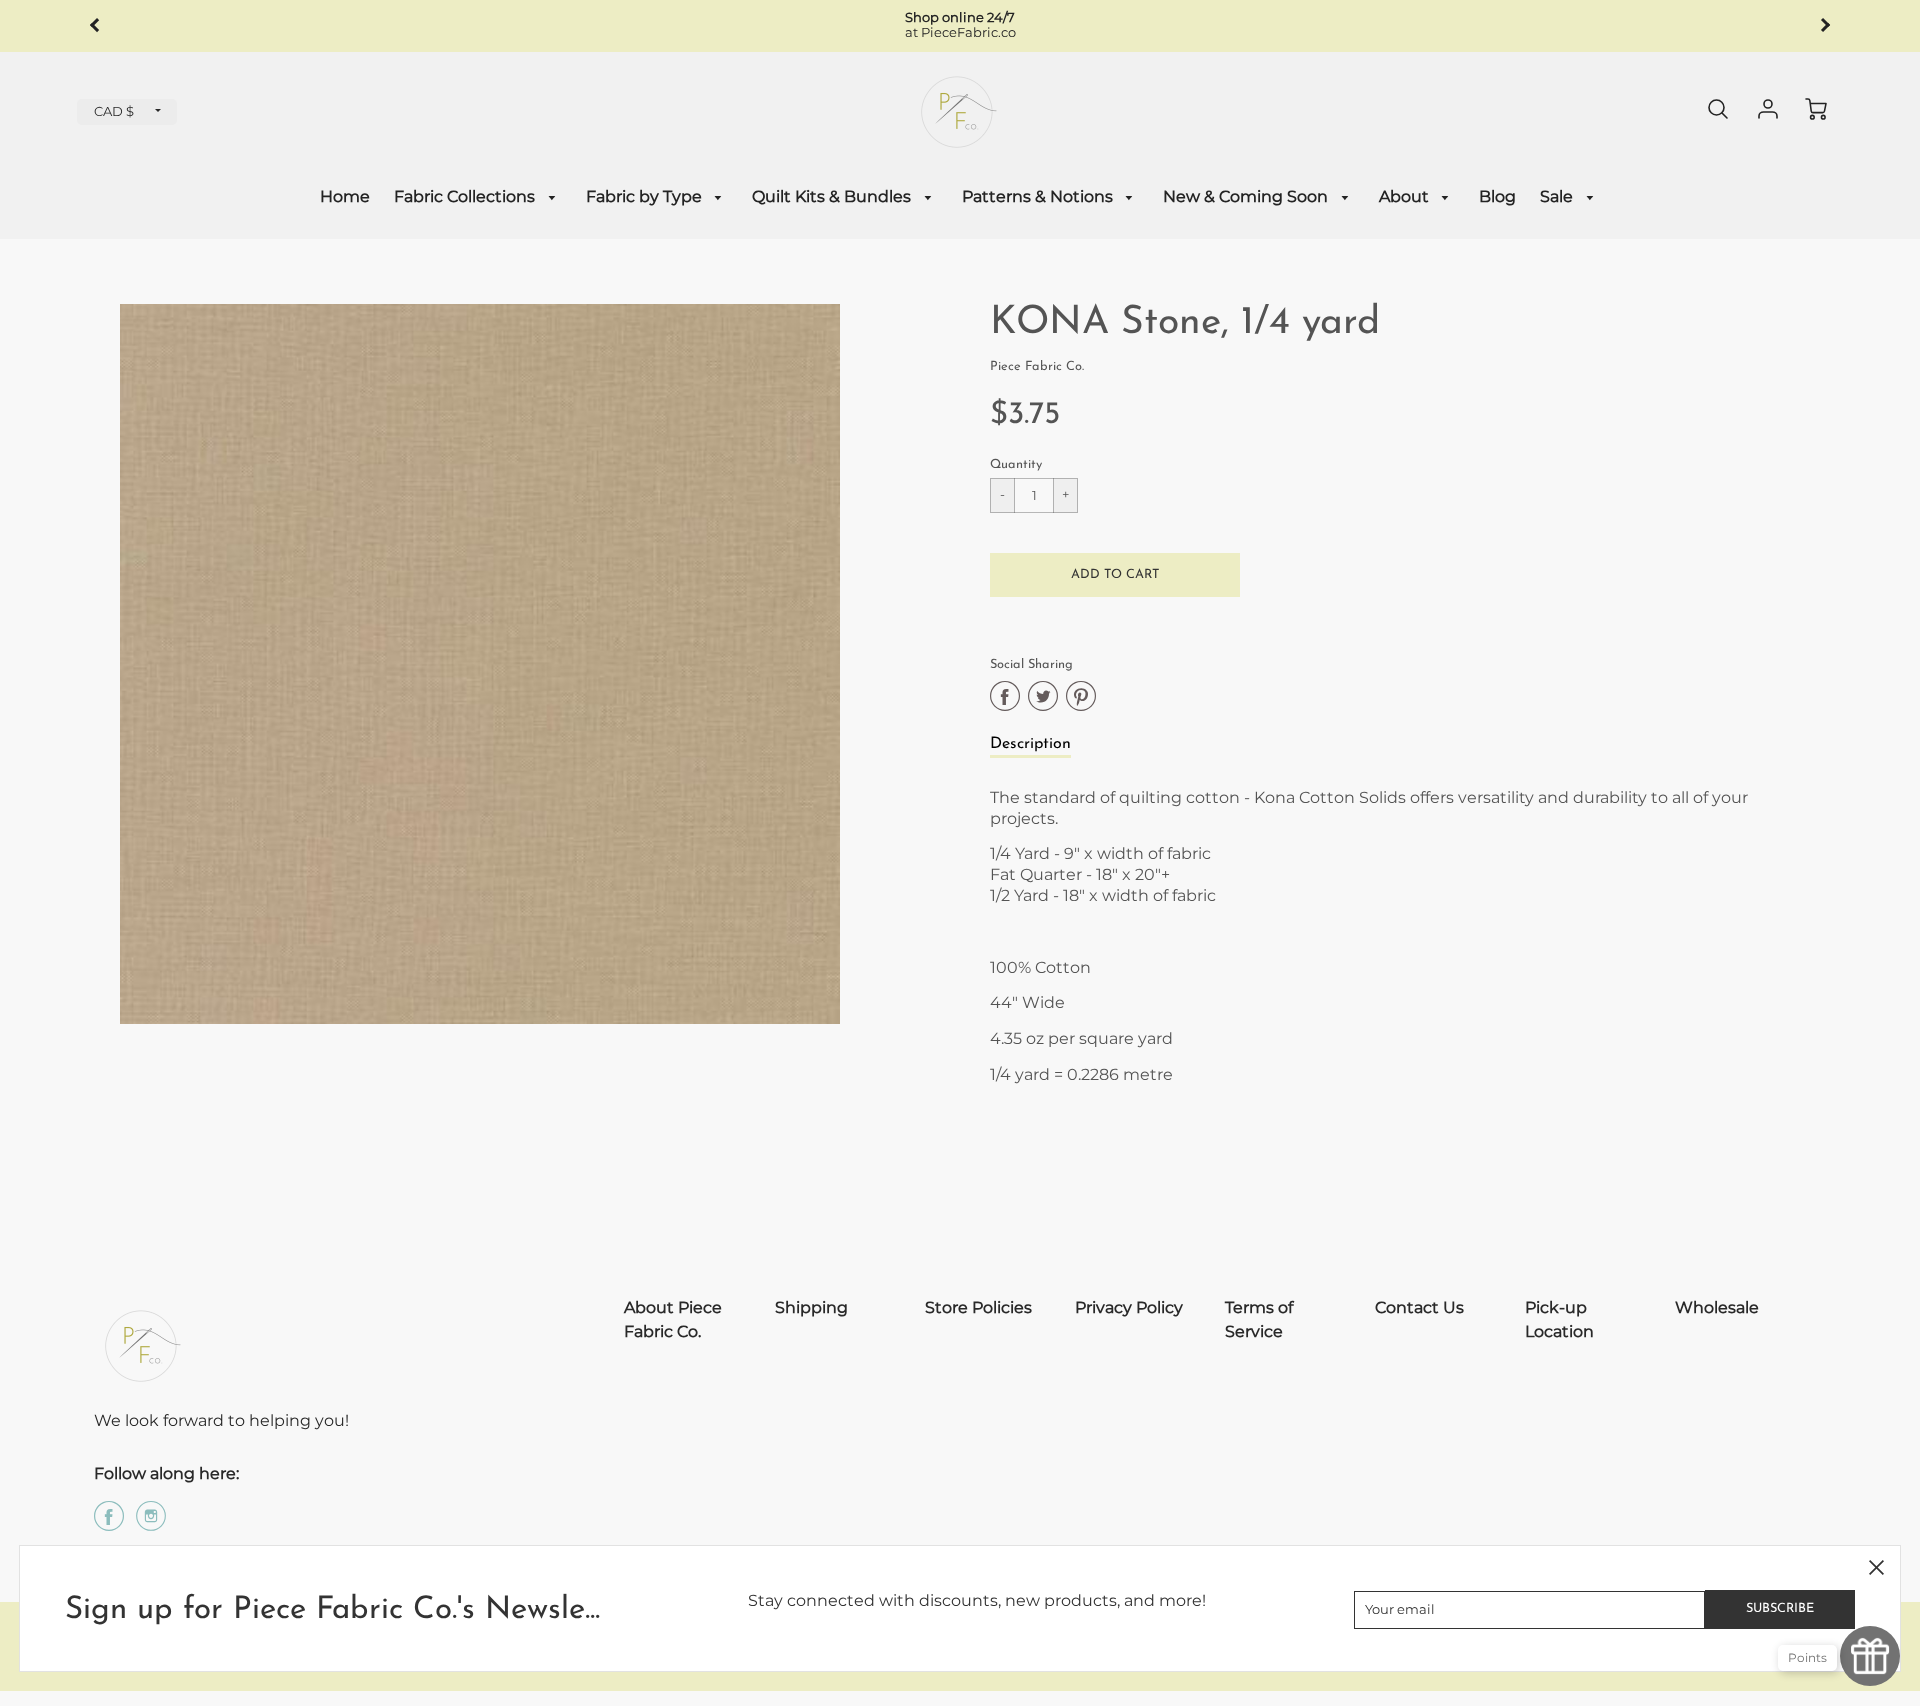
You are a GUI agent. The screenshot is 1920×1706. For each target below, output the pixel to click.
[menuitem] (345, 197)
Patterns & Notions (1039, 196)
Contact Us (1419, 1307)
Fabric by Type (646, 196)
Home (345, 196)
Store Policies (978, 1307)
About (1406, 196)
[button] (1115, 575)
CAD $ (114, 111)
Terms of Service (1259, 1319)
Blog (1497, 196)
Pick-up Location (1559, 1319)
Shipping (811, 1307)
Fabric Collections (466, 196)
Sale (1558, 196)
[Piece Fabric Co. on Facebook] (109, 1523)
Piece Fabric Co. (1037, 366)
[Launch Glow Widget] (1870, 1656)
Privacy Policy (1129, 1307)
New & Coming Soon (1247, 196)
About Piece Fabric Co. (673, 1319)
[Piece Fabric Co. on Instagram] (151, 1523)
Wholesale (1717, 1307)
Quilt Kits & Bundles (833, 196)
